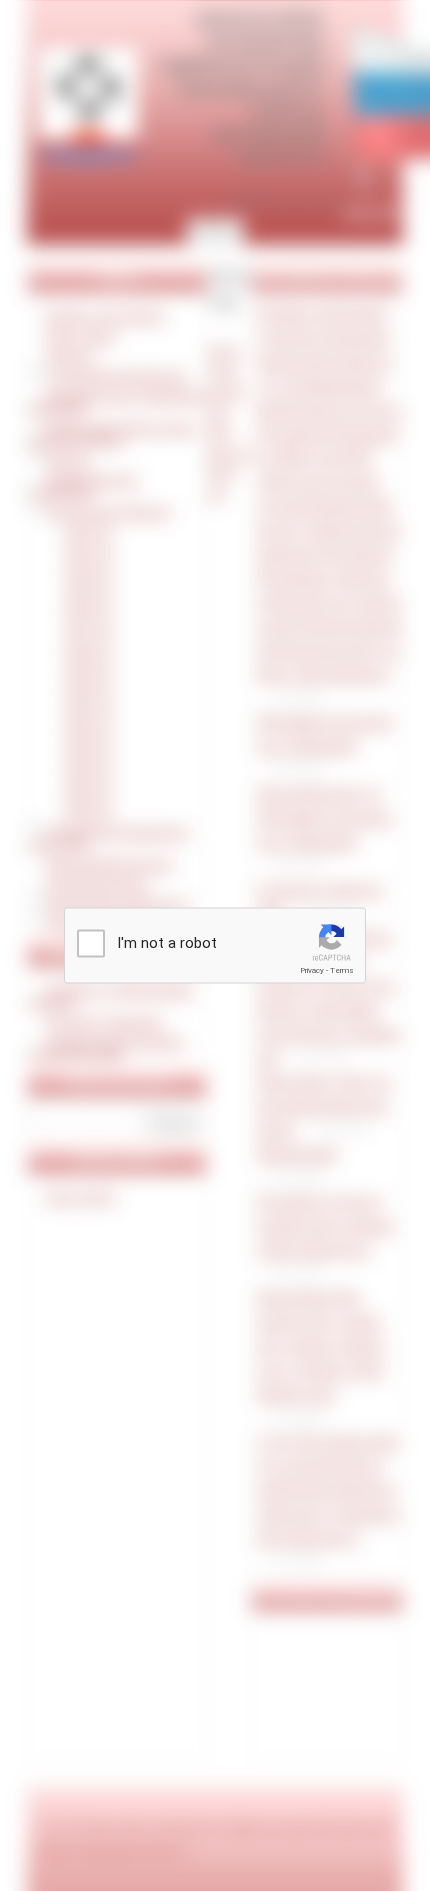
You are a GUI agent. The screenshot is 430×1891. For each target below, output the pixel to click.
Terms (342, 970)
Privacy (312, 970)
